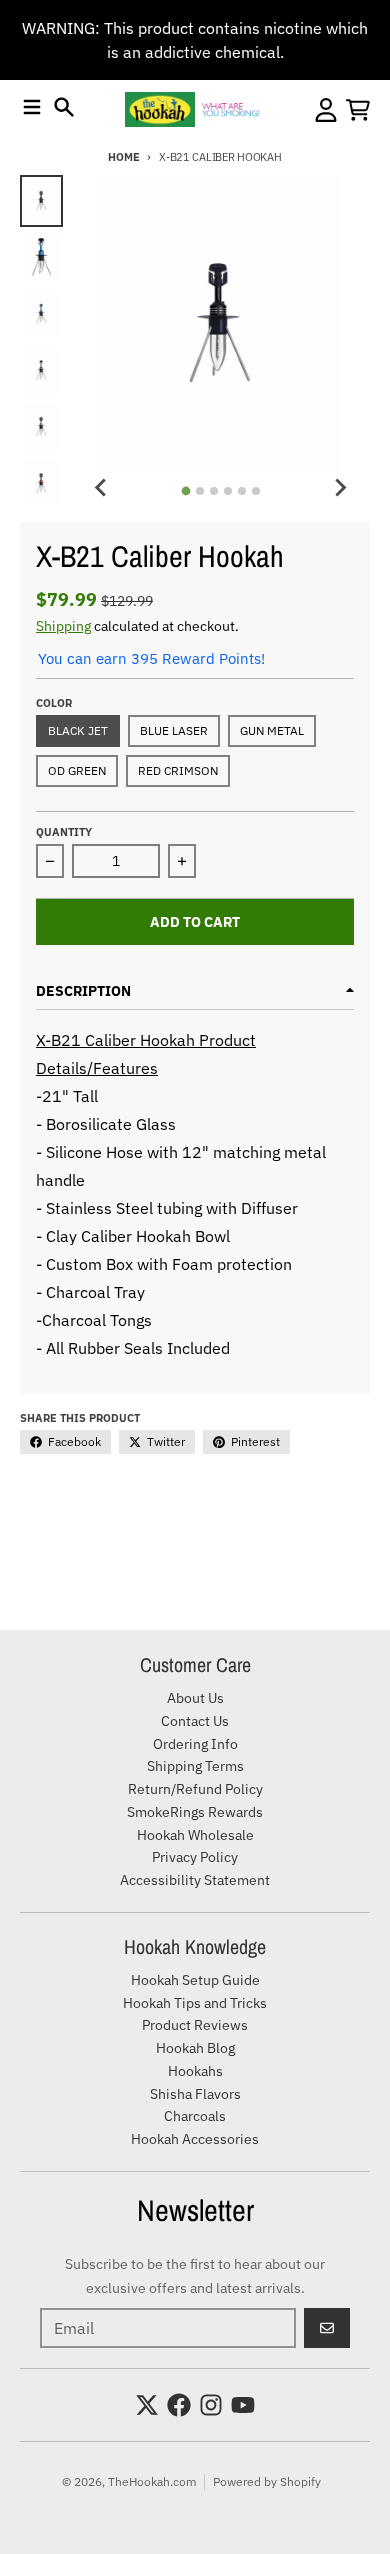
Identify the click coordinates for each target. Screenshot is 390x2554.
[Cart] (358, 110)
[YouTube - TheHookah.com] (243, 2405)
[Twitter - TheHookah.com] (147, 2405)
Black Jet (78, 730)
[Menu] (32, 107)
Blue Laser (174, 730)
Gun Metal (272, 730)
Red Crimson (178, 770)
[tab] (185, 490)
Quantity (64, 832)
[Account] (326, 110)
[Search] (64, 107)
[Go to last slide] (101, 488)
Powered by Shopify (267, 2481)
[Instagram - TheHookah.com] (211, 2405)
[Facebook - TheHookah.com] (179, 2405)
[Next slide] (340, 488)
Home (123, 157)
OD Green (77, 770)
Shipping (63, 626)
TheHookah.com (152, 2481)
